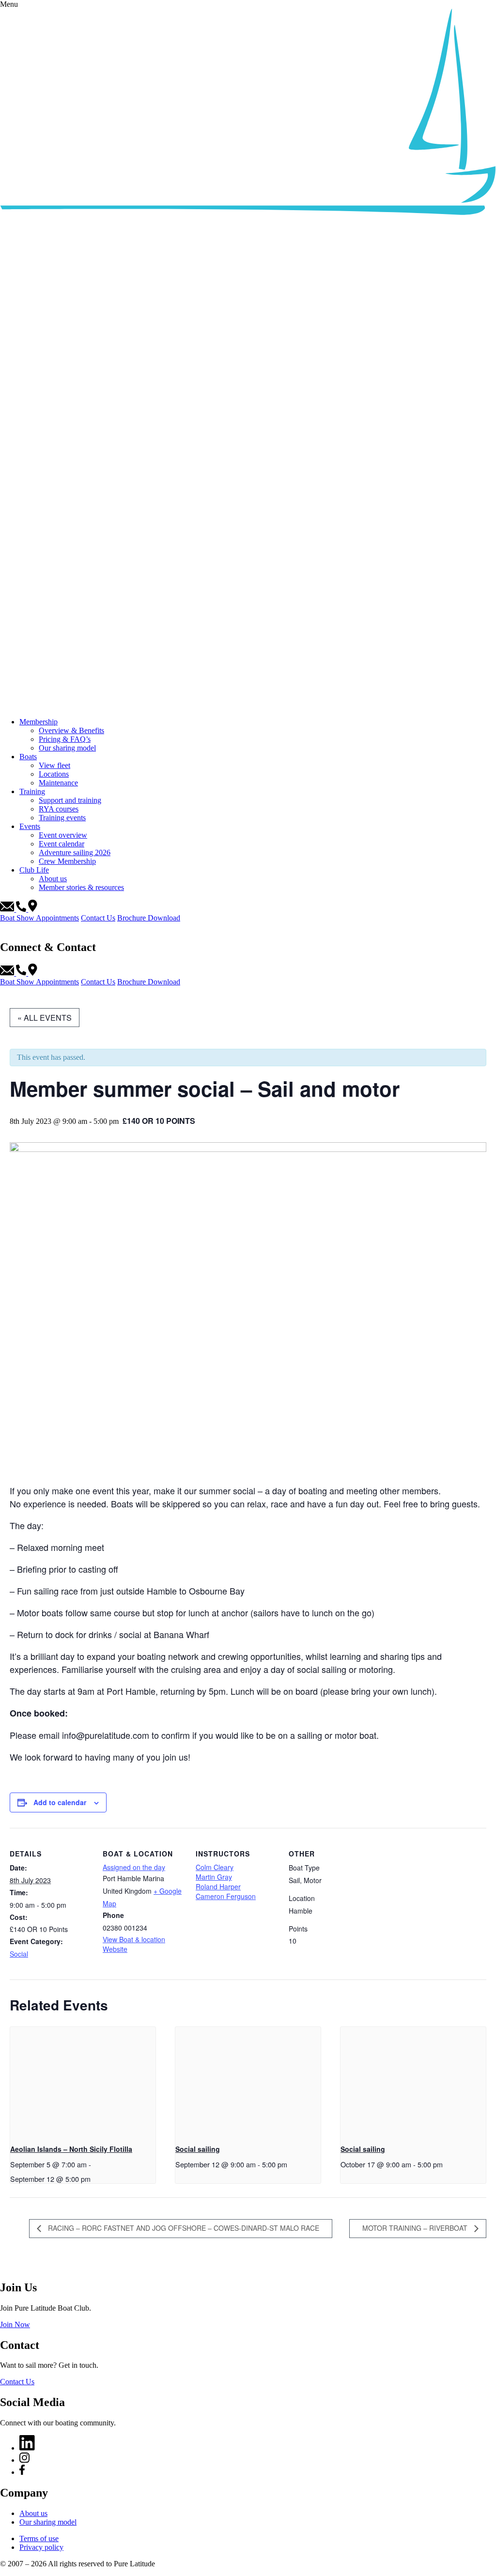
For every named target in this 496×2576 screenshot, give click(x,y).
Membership (39, 722)
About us (53, 879)
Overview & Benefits (71, 730)
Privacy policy (41, 2547)
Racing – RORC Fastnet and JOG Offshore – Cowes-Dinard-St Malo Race (183, 2228)
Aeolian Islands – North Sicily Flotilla (71, 2149)
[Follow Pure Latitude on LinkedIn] (27, 2448)
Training (32, 791)
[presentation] (83, 2081)
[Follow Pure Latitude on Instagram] (24, 2460)
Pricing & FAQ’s (65, 739)
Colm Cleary (215, 1867)
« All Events (45, 1018)
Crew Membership (67, 861)
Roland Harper (218, 1886)
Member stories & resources (81, 887)
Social (19, 1954)
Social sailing (198, 2149)
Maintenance (58, 783)
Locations (54, 774)
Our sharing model (67, 748)
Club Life (34, 870)
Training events (62, 818)
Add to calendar (60, 1802)
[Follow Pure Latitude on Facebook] (22, 2472)
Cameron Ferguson (226, 1896)
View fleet (54, 765)
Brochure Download (149, 918)
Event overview (63, 835)
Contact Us (98, 918)
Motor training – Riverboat (416, 2228)
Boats (28, 757)
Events (30, 826)
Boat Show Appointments (39, 918)
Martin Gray (214, 1877)
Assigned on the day (134, 1867)
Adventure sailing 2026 (75, 852)
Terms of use (39, 2538)
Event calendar (62, 844)
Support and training (70, 800)
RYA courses (59, 809)
